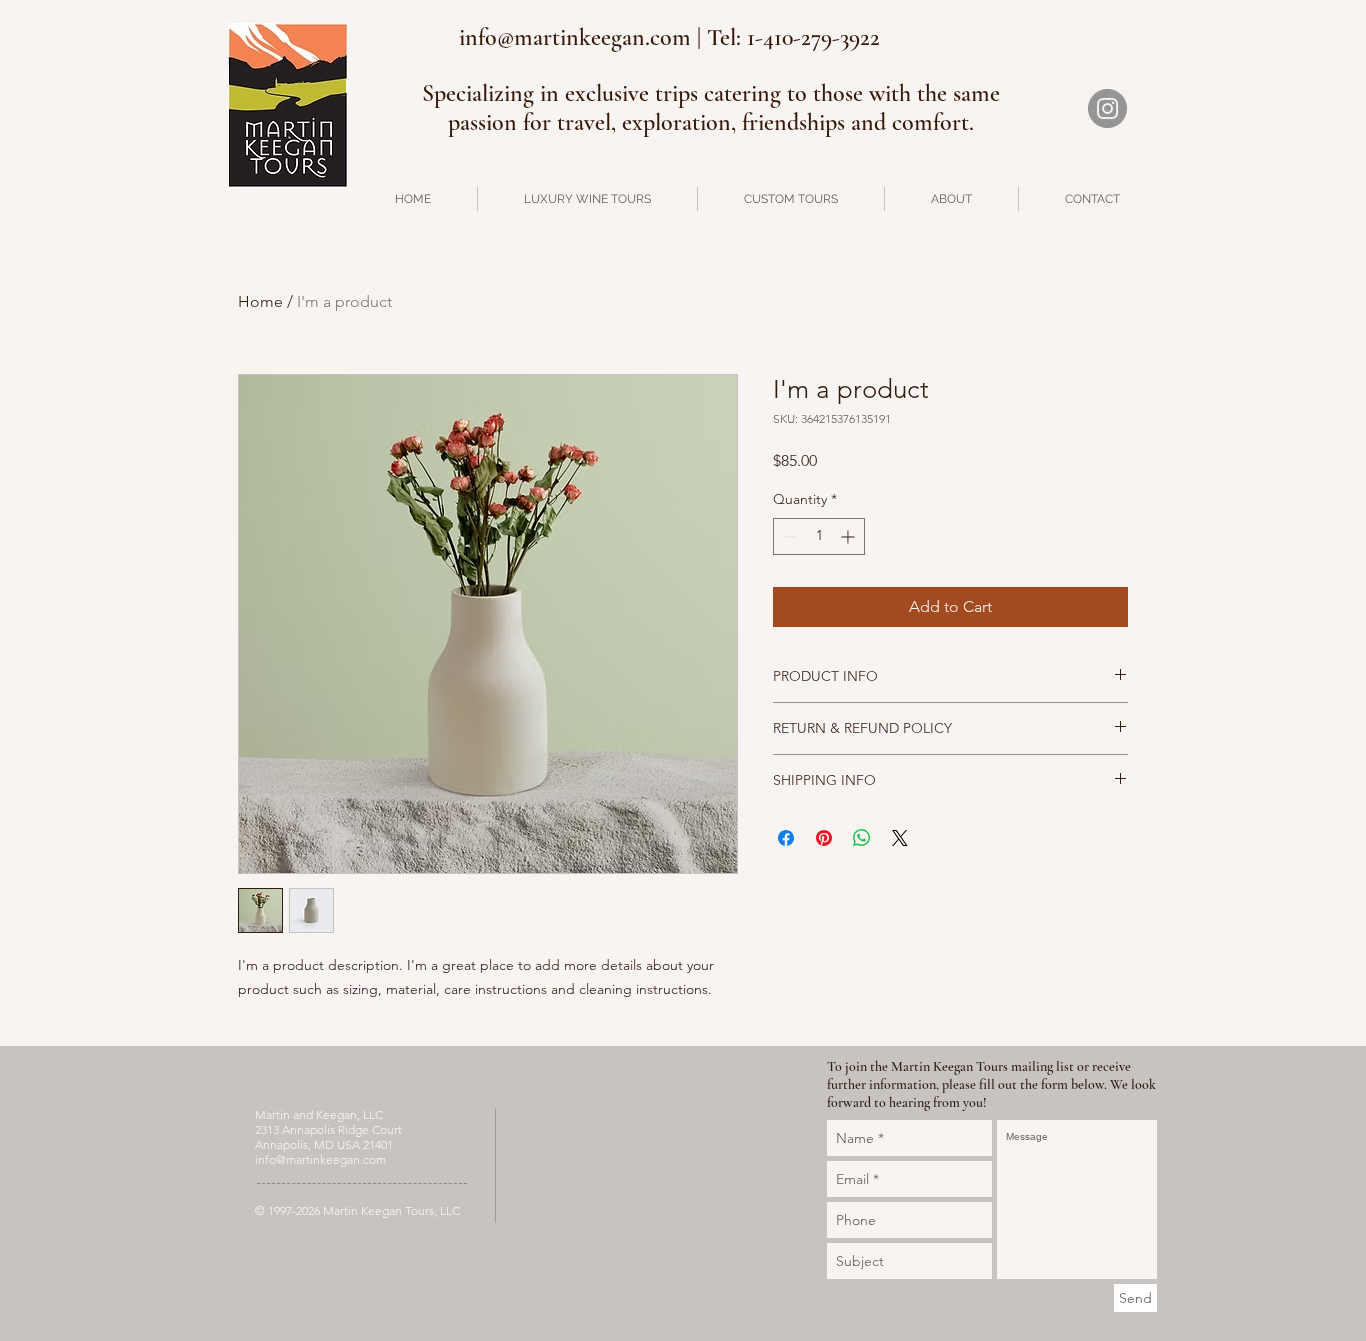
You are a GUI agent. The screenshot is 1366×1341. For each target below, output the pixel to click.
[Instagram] (1107, 108)
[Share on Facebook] (786, 838)
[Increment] (849, 536)
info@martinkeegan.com (320, 1159)
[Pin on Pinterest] (824, 838)
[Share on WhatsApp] (862, 838)
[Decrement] (788, 536)
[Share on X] (900, 838)
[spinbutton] (819, 536)
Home (260, 301)
